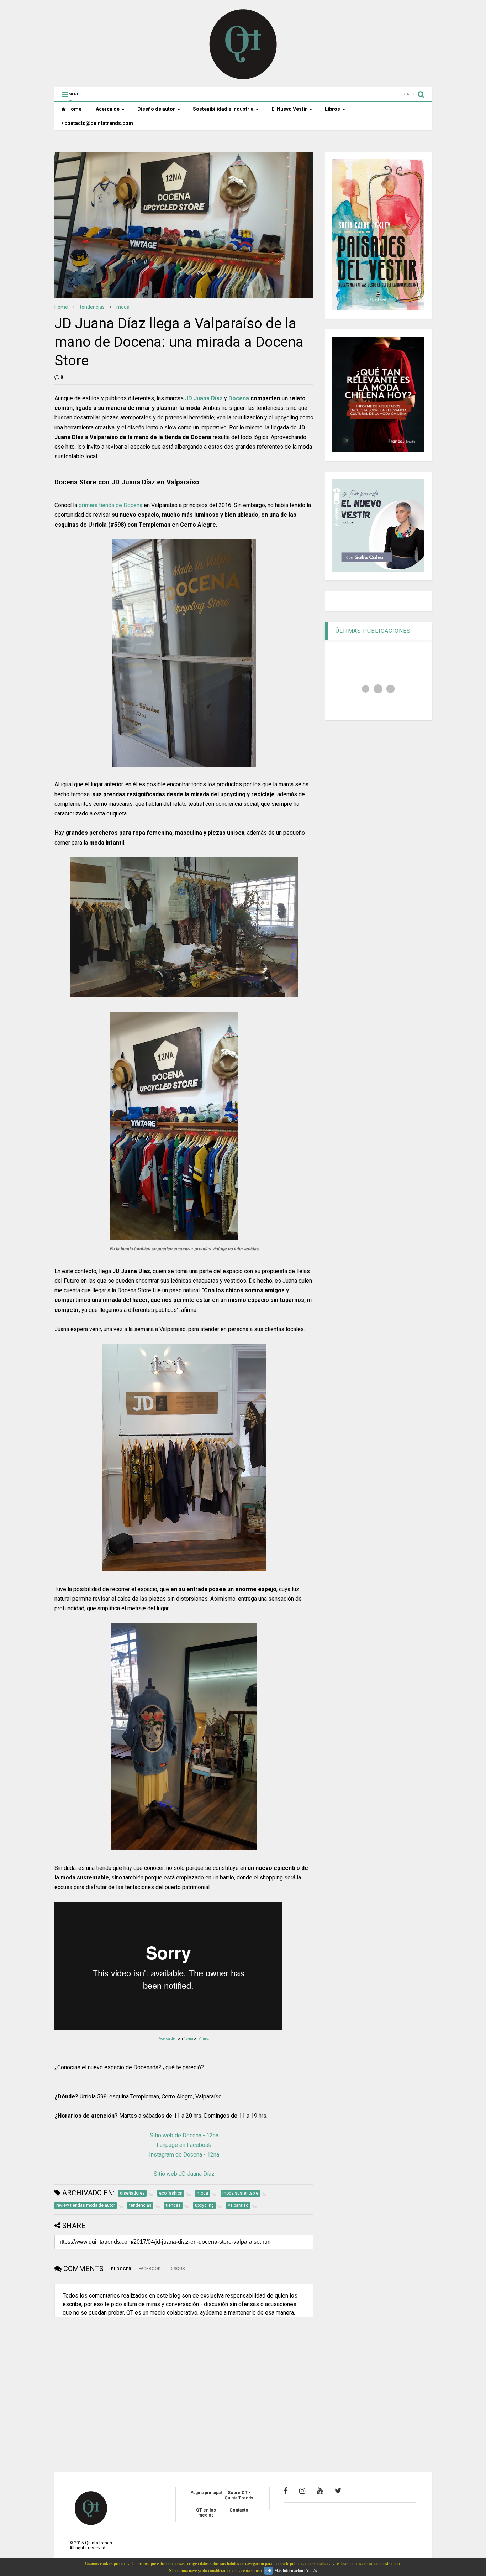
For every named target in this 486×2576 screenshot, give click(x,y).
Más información (289, 2571)
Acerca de (108, 109)
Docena (239, 398)
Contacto (239, 2510)
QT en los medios (206, 2513)
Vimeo (204, 2038)
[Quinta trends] (243, 78)
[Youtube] (320, 2491)
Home (74, 109)
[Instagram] (302, 2491)
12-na (188, 2038)
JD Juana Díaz (204, 398)
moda (123, 307)
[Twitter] (338, 2491)
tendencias (92, 307)
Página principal (206, 2493)
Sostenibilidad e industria (223, 109)
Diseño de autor (156, 109)
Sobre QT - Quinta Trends (239, 2495)
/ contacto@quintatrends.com (97, 123)
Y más (311, 2571)
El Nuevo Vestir (289, 109)
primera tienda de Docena (110, 505)
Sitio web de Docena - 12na (184, 2135)
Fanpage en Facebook (184, 2145)
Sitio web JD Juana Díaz (184, 2174)
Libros (332, 109)
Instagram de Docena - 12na (184, 2155)
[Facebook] (286, 2491)
